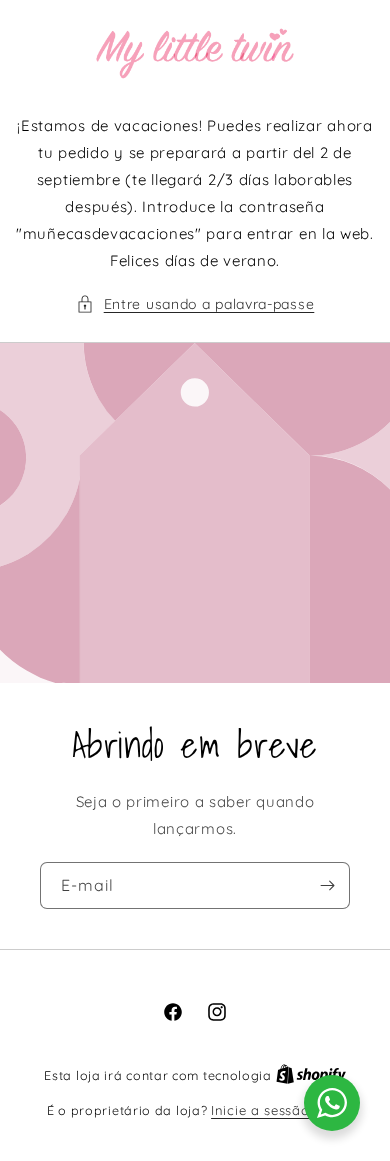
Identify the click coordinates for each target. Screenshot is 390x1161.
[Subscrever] (327, 885)
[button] (195, 304)
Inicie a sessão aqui (277, 1110)
